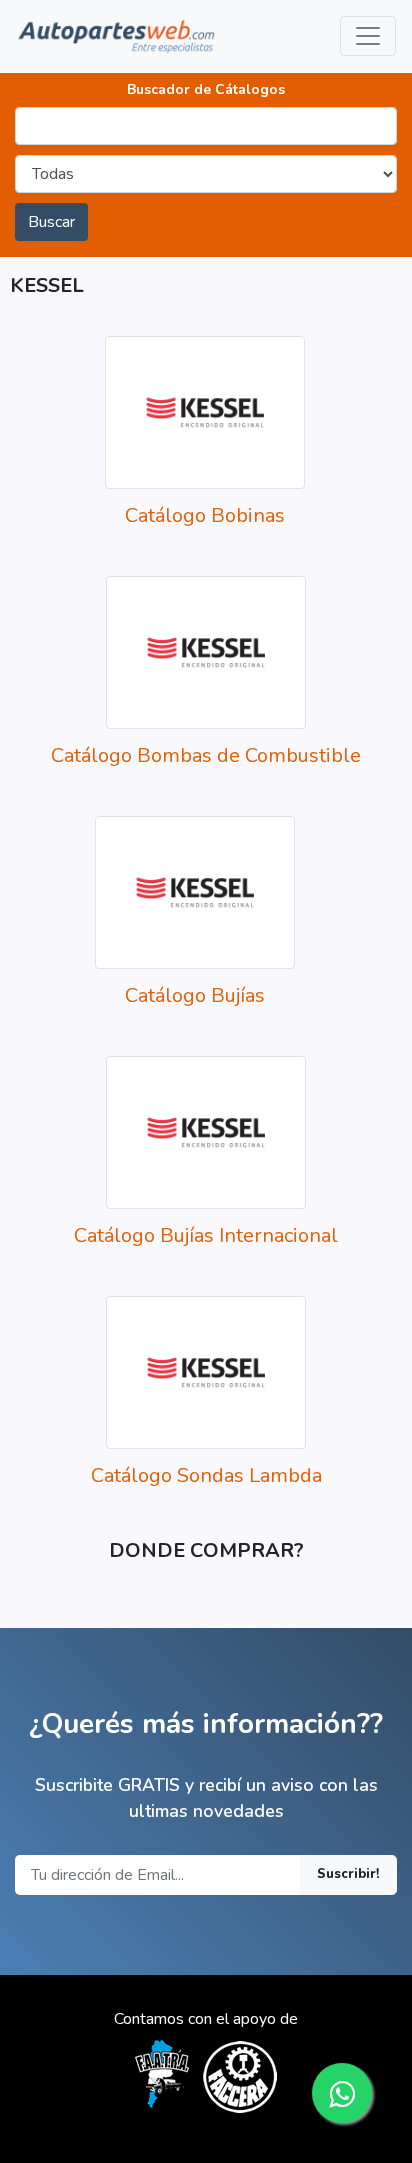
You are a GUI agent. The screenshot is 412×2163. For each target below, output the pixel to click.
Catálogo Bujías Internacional (206, 1235)
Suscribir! (348, 1874)
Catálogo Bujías (195, 995)
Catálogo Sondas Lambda (206, 1475)
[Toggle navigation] (368, 36)
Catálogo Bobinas (205, 515)
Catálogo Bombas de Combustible (206, 755)
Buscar (51, 222)
